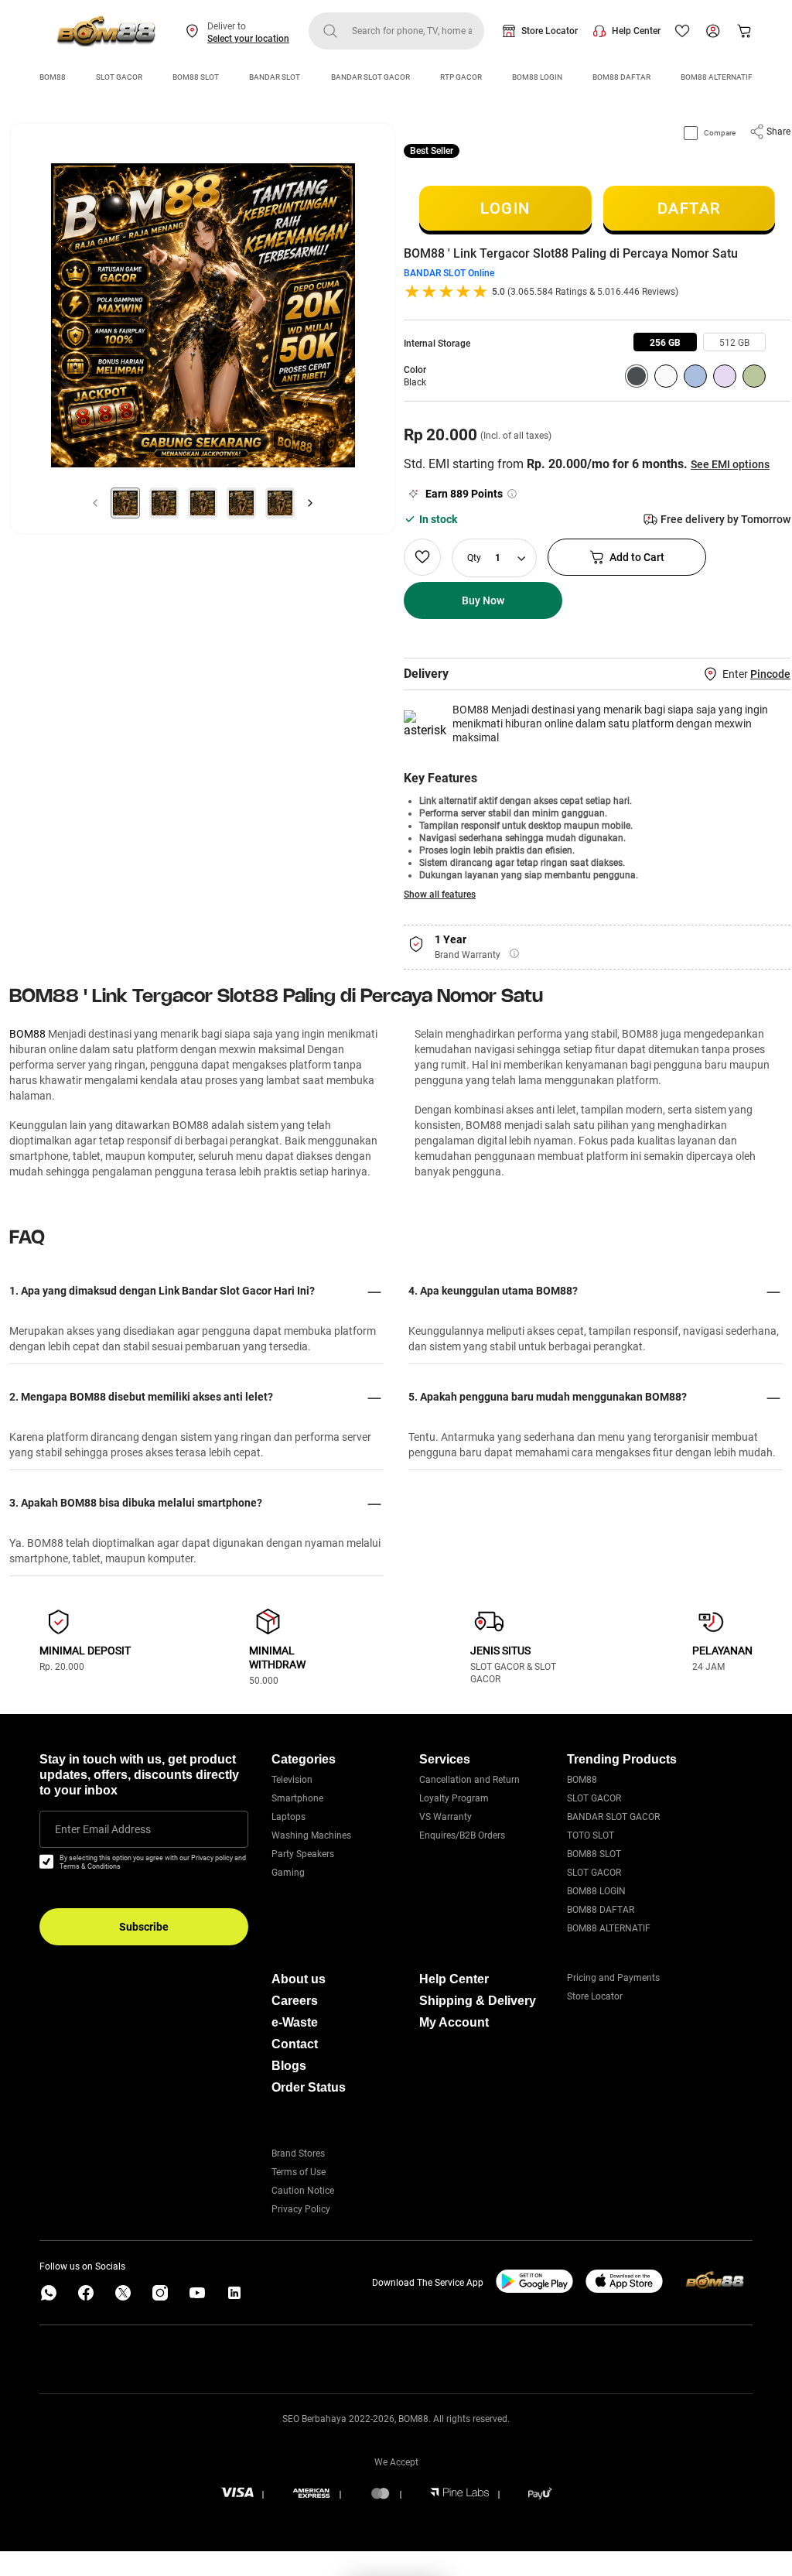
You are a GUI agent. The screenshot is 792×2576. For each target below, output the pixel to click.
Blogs (289, 2066)
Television (292, 1780)
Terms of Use (299, 2172)
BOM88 (53, 77)
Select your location (248, 39)
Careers (295, 2001)
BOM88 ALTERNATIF (717, 77)
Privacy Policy (301, 2209)
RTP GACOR (461, 77)
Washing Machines (311, 1835)
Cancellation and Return (469, 1780)
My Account (454, 2022)
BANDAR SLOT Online (449, 273)
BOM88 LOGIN (537, 77)
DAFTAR (689, 208)
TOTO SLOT (591, 1835)
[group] (665, 342)
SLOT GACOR (119, 77)
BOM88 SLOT (196, 77)
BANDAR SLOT (275, 77)
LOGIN (505, 208)
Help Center (636, 31)
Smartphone (297, 1798)
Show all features (440, 895)
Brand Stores (298, 2154)
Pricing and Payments (613, 1978)
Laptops (288, 1817)
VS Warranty (445, 1817)
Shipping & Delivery (478, 2001)
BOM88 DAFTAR (621, 77)
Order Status (309, 2087)
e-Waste (295, 2022)
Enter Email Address (103, 1829)
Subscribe (144, 1927)
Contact (295, 2044)
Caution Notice (303, 2191)
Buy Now (483, 600)
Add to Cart (637, 557)
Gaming (288, 1873)
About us (299, 1979)
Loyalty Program (454, 1798)
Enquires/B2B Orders (462, 1835)
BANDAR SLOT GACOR (370, 77)
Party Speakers (303, 1854)
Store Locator (550, 31)
